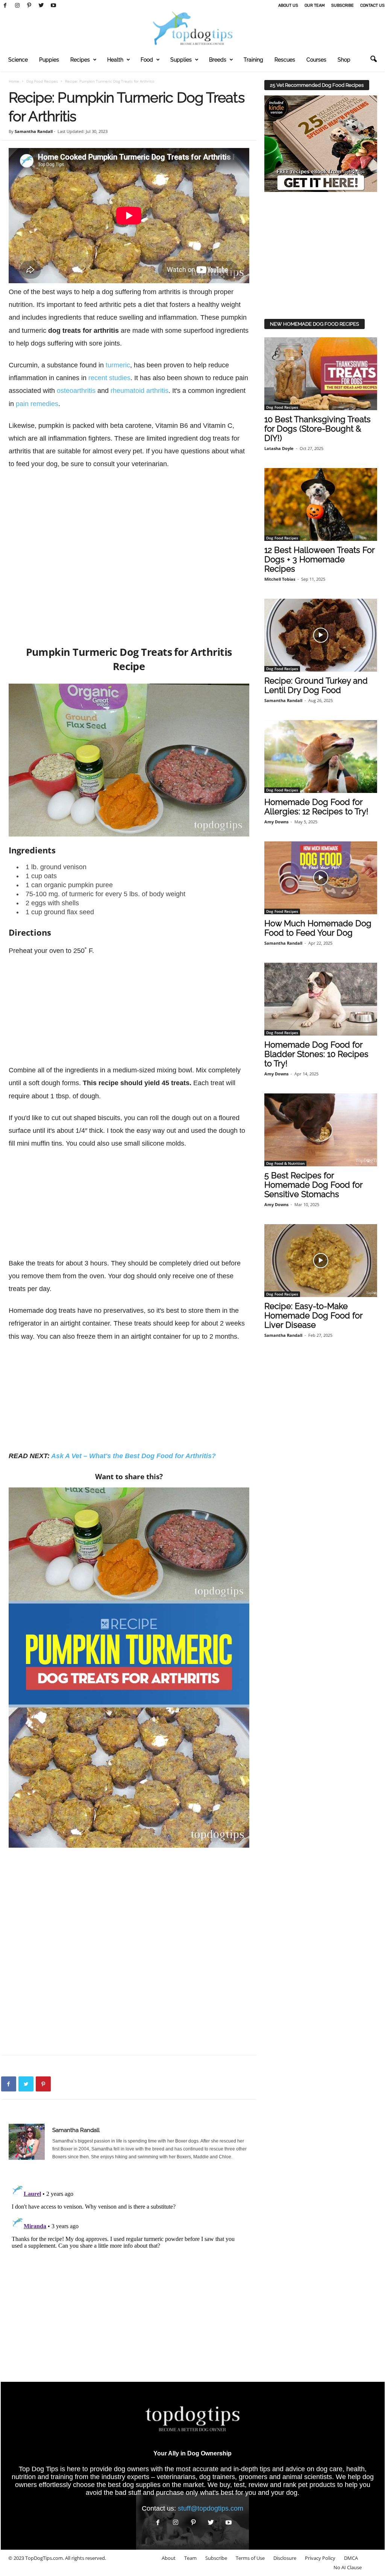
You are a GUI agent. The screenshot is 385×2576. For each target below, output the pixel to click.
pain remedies (37, 404)
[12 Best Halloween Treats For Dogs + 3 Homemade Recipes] (321, 504)
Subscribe (343, 5)
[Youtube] (53, 6)
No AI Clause (348, 2567)
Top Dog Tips (39, 2469)
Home (14, 81)
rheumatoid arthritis (139, 391)
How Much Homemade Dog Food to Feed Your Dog (318, 928)
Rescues (285, 60)
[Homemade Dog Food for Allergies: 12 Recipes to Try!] (321, 756)
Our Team (315, 5)
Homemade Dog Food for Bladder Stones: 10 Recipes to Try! (316, 1054)
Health (115, 60)
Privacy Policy (320, 2558)
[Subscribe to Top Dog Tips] (321, 144)
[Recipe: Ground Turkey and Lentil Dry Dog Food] (321, 635)
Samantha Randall (34, 131)
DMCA (351, 2558)
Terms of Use (250, 2558)
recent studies (109, 378)
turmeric (118, 365)
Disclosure (285, 2558)
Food (147, 60)
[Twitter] (41, 6)
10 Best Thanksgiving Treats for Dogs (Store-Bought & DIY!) (318, 429)
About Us (288, 5)
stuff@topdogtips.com (211, 2508)
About (169, 2558)
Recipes (80, 60)
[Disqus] (129, 2275)
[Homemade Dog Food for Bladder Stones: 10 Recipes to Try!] (321, 999)
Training (253, 60)
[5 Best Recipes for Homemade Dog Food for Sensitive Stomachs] (321, 1130)
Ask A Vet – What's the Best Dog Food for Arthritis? (133, 1456)
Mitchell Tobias (280, 579)
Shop (344, 60)
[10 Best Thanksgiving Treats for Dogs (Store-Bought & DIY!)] (321, 374)
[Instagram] (17, 6)
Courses (316, 60)
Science (18, 60)
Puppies (49, 60)
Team (190, 2558)
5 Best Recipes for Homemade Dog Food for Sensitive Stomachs (313, 1185)
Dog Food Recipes (42, 81)
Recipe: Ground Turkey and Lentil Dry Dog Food (316, 685)
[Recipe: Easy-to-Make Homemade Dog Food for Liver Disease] (321, 1261)
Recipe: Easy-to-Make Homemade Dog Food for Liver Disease (313, 1315)
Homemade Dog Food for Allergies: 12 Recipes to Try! (316, 807)
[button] (373, 59)
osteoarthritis (76, 391)
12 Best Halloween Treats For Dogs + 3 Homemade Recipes (319, 559)
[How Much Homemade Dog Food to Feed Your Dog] (321, 878)
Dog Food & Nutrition (285, 1163)
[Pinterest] (29, 6)
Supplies (181, 60)
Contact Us (372, 5)
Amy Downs (276, 822)
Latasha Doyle (279, 448)
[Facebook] (5, 6)
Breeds (218, 60)
